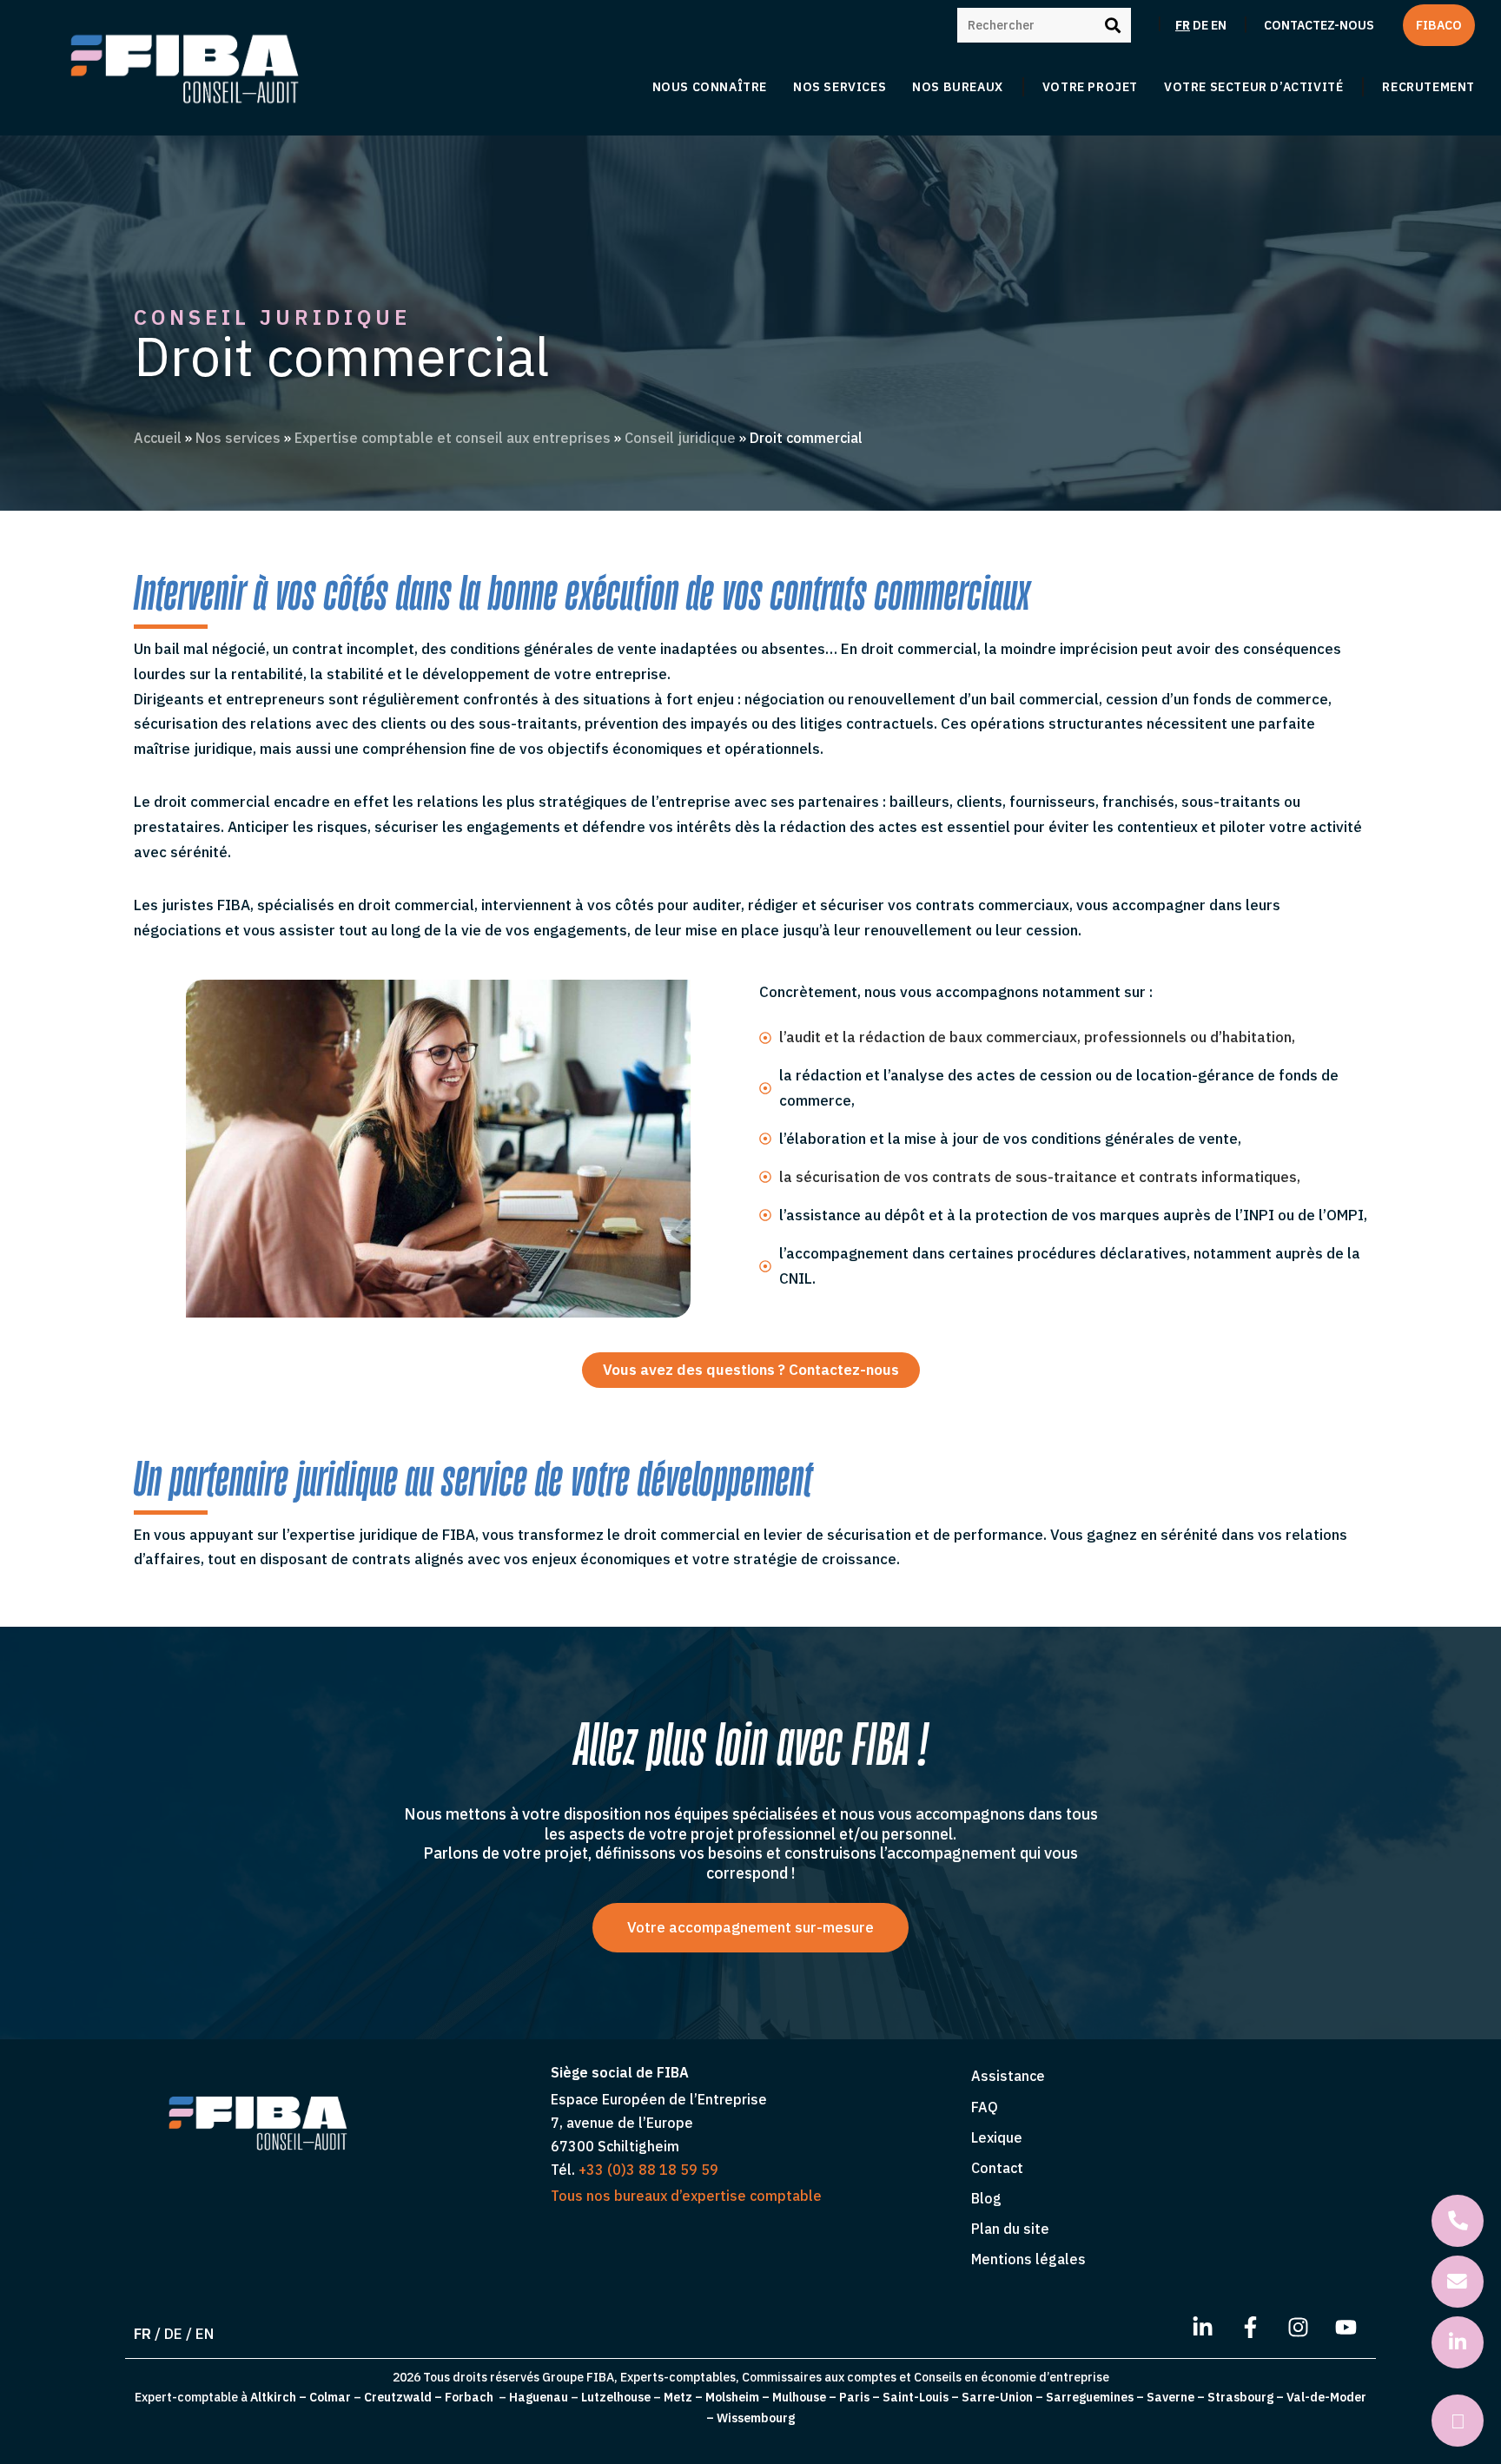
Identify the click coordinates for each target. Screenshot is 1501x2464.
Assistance (1008, 2076)
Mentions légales (1028, 2259)
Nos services (238, 438)
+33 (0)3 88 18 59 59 (648, 2170)
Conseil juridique (680, 438)
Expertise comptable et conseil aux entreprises (453, 438)
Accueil (158, 438)
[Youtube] (1346, 2328)
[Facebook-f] (1250, 2328)
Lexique (997, 2137)
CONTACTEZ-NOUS (1319, 25)
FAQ (985, 2107)
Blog (986, 2198)
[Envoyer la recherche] (1114, 23)
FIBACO (1439, 25)
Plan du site (1010, 2229)
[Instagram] (1298, 2328)
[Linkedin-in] (1202, 2328)
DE (1200, 25)
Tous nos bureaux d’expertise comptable (686, 2196)
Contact (997, 2168)
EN (1219, 25)
